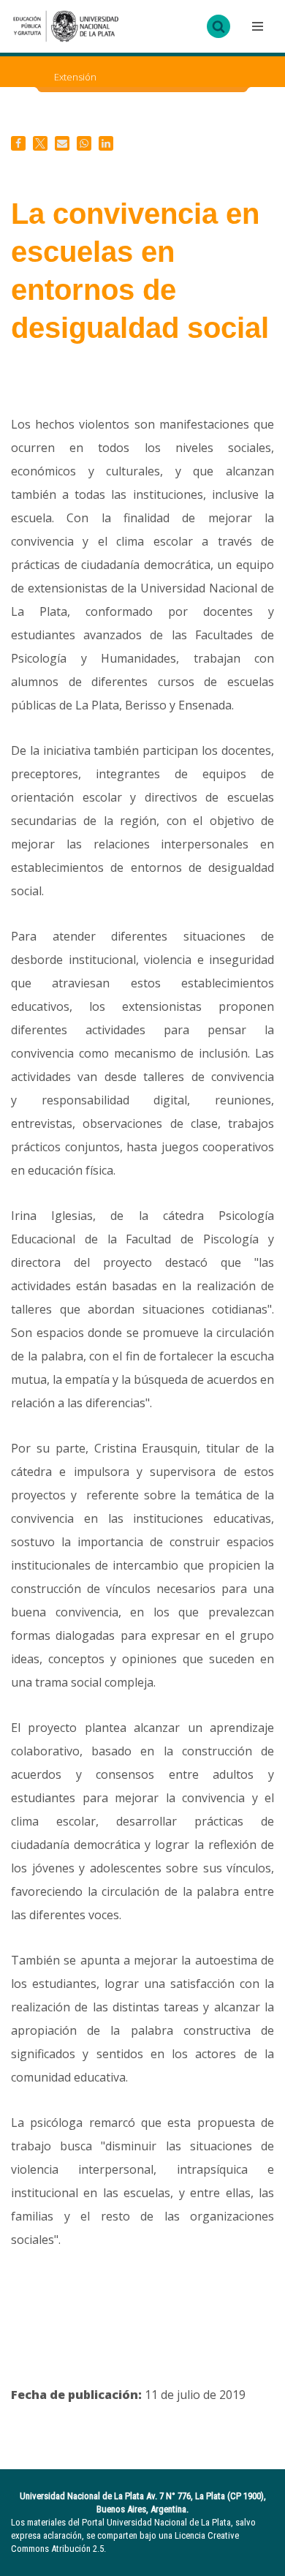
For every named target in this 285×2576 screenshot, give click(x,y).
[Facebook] (18, 143)
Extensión (75, 77)
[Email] (62, 143)
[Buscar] (218, 26)
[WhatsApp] (84, 143)
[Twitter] (40, 143)
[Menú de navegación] (256, 26)
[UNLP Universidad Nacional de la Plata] (66, 26)
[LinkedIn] (106, 143)
